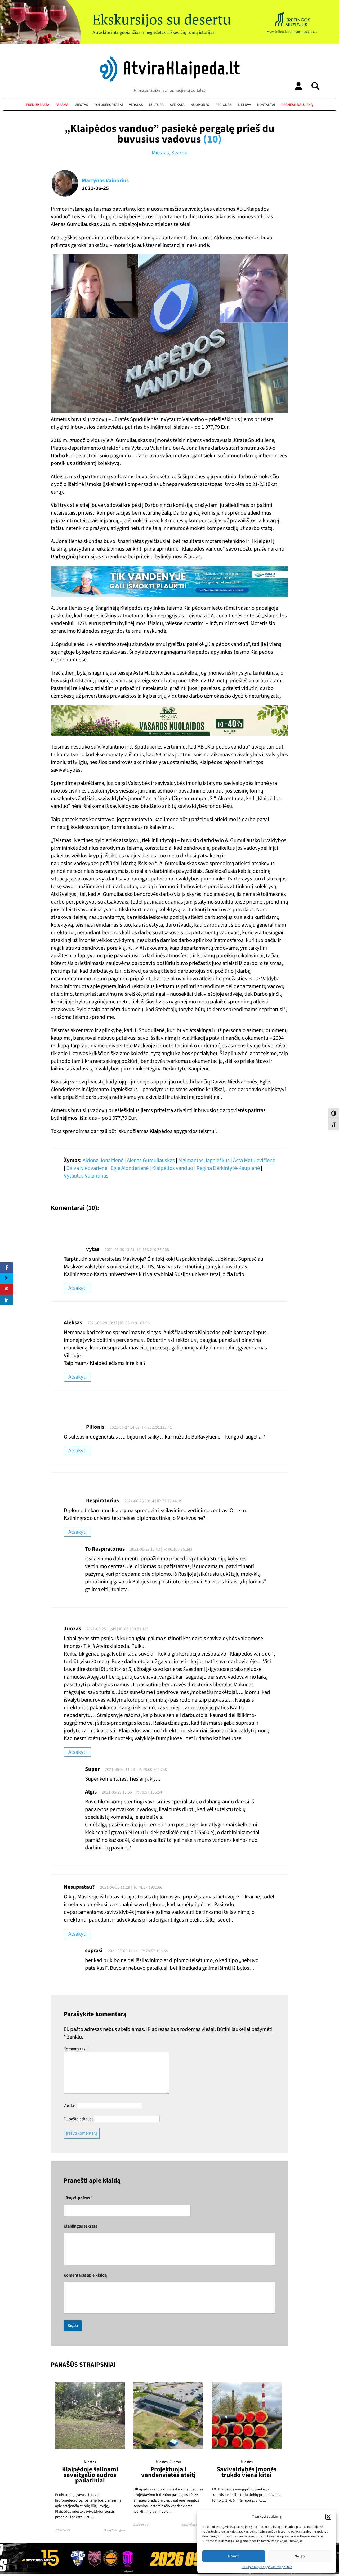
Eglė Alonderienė (130, 1168)
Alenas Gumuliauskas (151, 1160)
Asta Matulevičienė (254, 1160)
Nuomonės (200, 105)
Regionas (224, 105)
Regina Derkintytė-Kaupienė (228, 1168)
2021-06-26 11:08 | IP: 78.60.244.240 (136, 1769)
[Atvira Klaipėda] (170, 80)
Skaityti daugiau (114, 2530)
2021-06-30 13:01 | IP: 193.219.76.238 (137, 1250)
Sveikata (177, 105)
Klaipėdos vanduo (173, 1168)
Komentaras (76, 2049)
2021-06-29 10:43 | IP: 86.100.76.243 (161, 1549)
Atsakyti (77, 1288)
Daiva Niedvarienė (87, 1168)
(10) (212, 139)
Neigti (300, 2556)
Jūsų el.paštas (78, 2198)
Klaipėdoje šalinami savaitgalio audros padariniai (90, 2475)
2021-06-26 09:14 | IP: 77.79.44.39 (153, 1501)
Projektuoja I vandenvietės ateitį (168, 2472)
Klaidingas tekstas (80, 2226)
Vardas (70, 2106)
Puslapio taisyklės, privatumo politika (267, 2567)
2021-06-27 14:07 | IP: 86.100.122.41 (141, 1427)
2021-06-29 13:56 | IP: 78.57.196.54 (132, 1792)
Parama (62, 105)
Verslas (136, 105)
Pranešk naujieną (297, 105)
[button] (328, 2517)
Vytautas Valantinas (86, 1176)
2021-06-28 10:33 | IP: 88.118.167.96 (119, 1323)
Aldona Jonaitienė (103, 1160)
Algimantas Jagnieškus (204, 1160)
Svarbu (179, 153)
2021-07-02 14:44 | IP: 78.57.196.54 (138, 1951)
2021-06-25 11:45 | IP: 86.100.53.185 (117, 1629)
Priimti (234, 2556)
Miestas (81, 105)
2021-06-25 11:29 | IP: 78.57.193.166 (131, 1887)
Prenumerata (38, 105)
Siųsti (73, 2326)
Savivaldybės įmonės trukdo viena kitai (247, 2472)
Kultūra (156, 105)
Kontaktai (266, 105)
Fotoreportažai (109, 105)
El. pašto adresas (79, 2119)
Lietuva (244, 105)
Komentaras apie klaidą (85, 2275)
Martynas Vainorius (105, 181)
